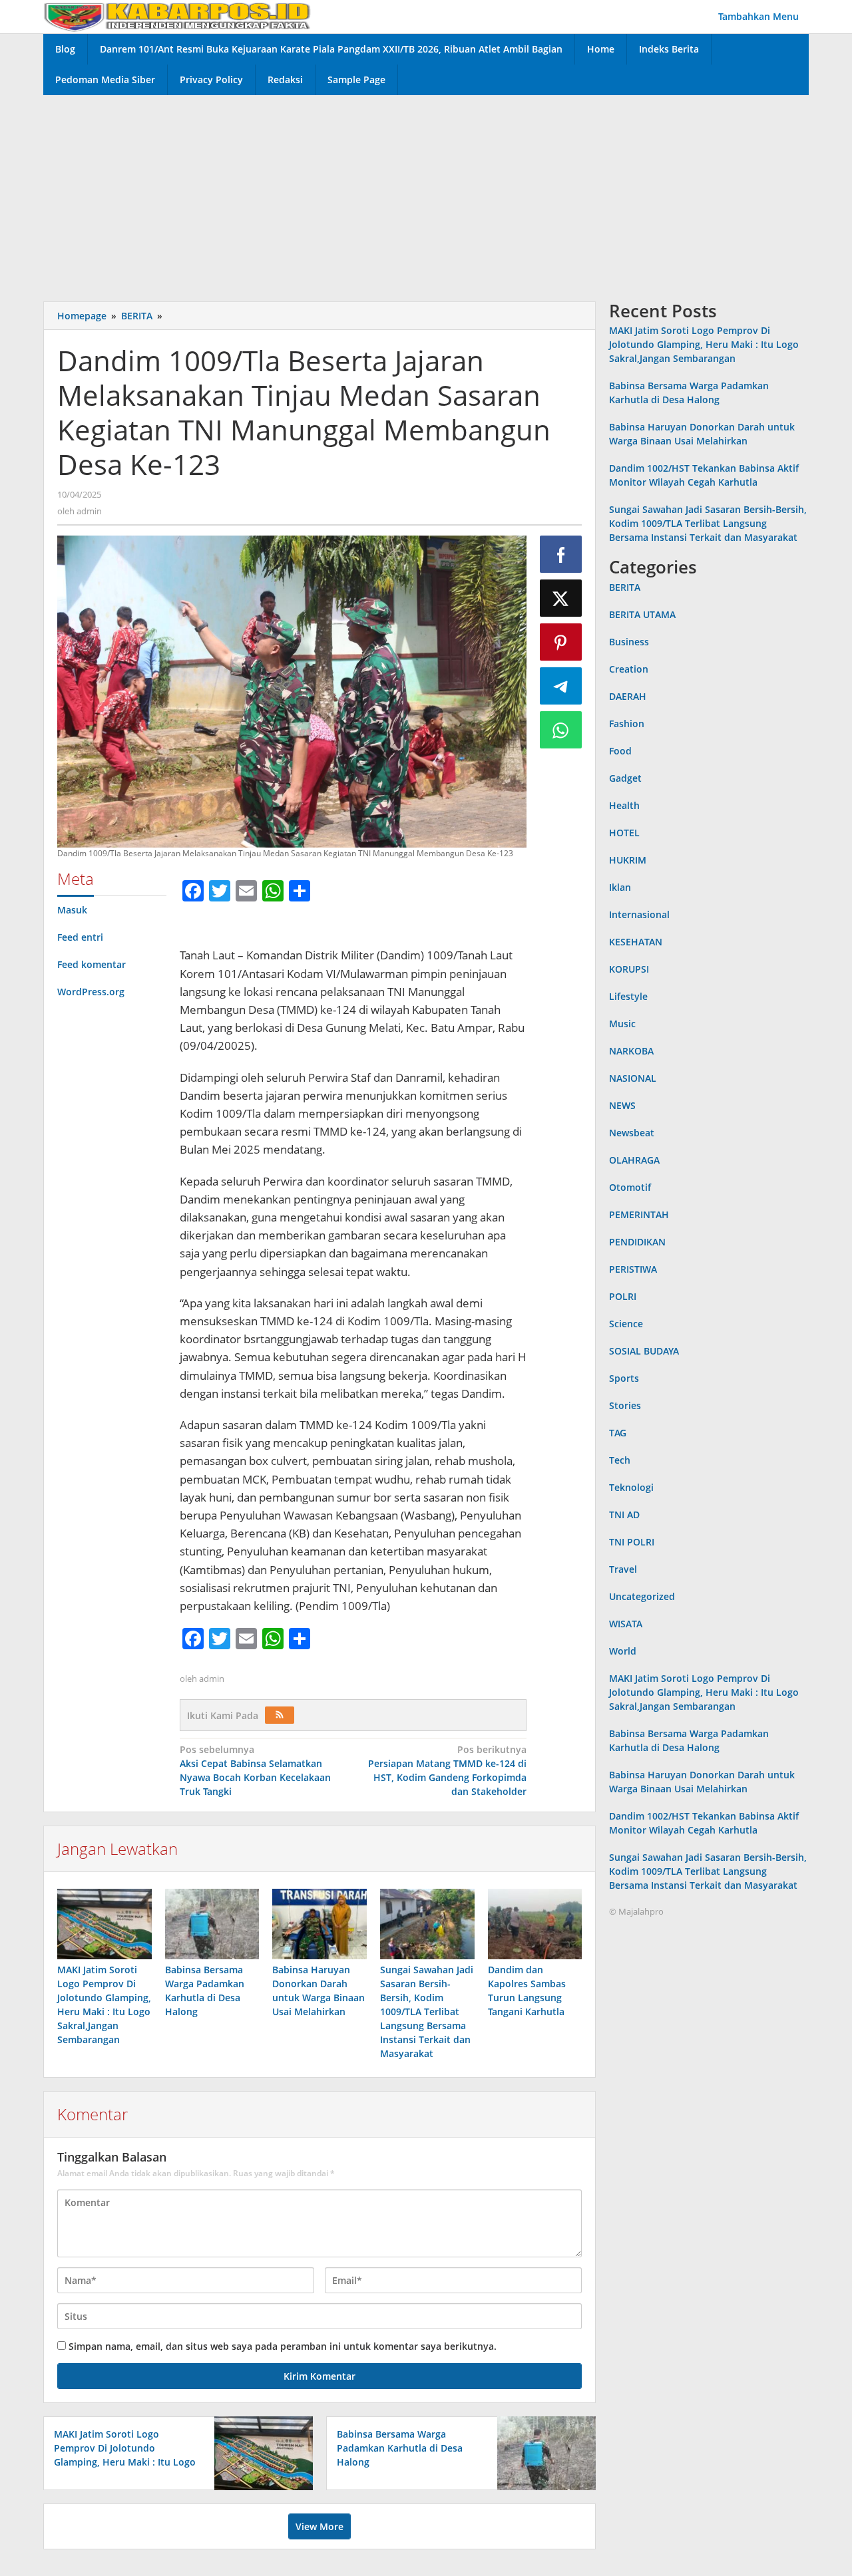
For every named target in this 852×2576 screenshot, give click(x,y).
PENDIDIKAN (637, 1242)
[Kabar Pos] (177, 16)
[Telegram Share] (561, 686)
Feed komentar (92, 964)
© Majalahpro (636, 1911)
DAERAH (628, 696)
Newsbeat (632, 1133)
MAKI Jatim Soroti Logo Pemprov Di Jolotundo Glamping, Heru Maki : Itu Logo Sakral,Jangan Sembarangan (704, 345)
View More (319, 2526)
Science (626, 1324)
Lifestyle (628, 996)
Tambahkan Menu (758, 16)
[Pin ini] (561, 642)
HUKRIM (628, 860)
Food (620, 751)
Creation (629, 669)
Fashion (627, 724)
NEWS (622, 1105)
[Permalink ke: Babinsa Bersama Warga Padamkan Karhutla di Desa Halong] (212, 1924)
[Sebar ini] (561, 554)
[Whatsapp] (561, 730)
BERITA (625, 587)
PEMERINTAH (639, 1214)
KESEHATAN (636, 942)
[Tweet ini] (561, 598)
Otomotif (630, 1187)
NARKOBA (631, 1051)
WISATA (626, 1624)
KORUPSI (629, 969)
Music (622, 1024)
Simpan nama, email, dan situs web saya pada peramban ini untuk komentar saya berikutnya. (283, 2346)
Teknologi (631, 1487)
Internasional (639, 914)
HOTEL (624, 833)
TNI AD (624, 1515)
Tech (620, 1460)
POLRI (623, 1296)
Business (629, 642)
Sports (624, 1378)
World (623, 1651)
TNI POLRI (632, 1542)
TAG (618, 1433)
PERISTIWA (633, 1269)
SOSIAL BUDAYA (644, 1351)
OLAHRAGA (634, 1160)
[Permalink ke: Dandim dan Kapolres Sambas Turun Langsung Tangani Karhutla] (535, 1924)
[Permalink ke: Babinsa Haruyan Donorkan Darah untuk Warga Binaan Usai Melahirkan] (319, 1924)
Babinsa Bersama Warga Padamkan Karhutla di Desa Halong (400, 2448)
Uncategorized (642, 1596)
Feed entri (80, 937)
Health (624, 805)
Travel (623, 1569)
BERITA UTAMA (642, 614)
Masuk (72, 910)
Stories (625, 1405)
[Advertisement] (426, 195)
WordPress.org (91, 992)
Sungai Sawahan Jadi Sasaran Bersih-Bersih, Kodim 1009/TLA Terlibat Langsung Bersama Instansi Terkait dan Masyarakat (427, 2012)
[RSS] (280, 1715)
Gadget (625, 778)
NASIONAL (633, 1078)
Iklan (620, 887)
